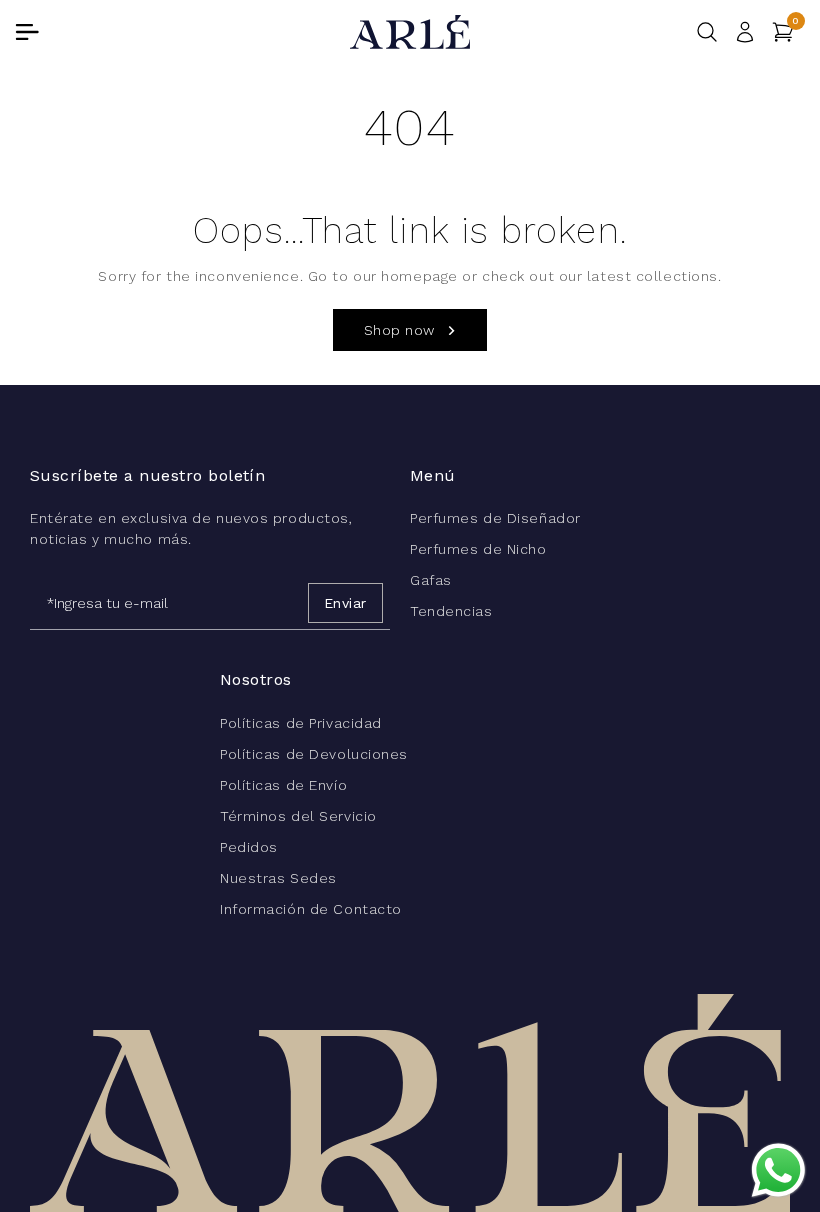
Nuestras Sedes (278, 878)
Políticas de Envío (283, 785)
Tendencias (451, 611)
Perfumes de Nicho (478, 549)
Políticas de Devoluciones (314, 754)
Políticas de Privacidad (301, 723)
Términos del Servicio (298, 816)
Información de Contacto (311, 909)
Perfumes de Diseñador (495, 518)
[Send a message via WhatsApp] (778, 1170)
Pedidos (249, 847)
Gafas (431, 580)
